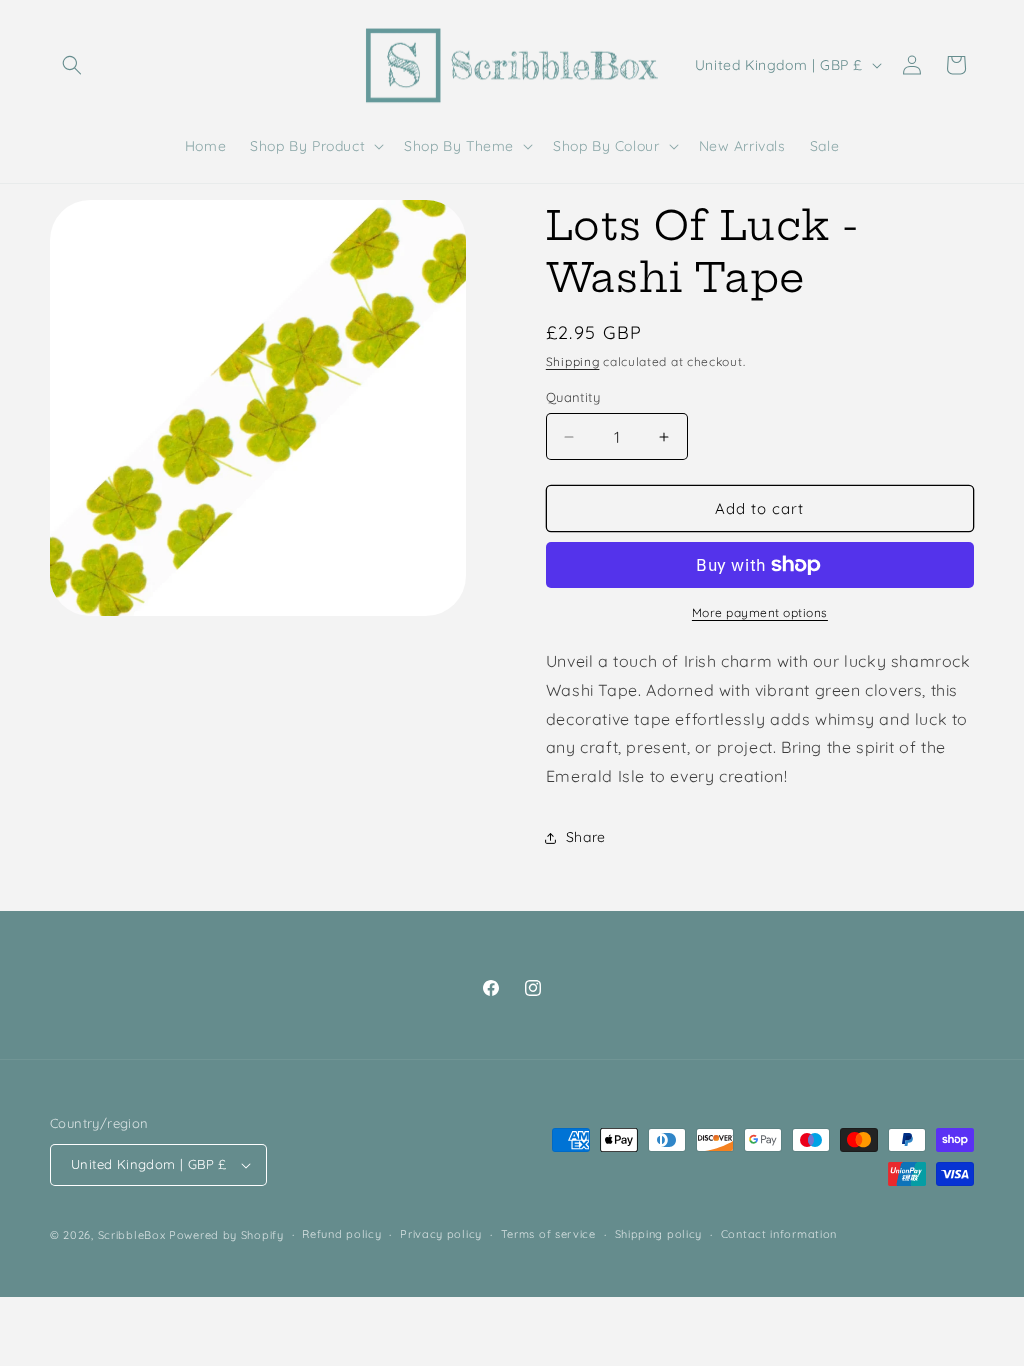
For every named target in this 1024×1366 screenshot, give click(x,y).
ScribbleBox (132, 1235)
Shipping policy (659, 1234)
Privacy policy (441, 1234)
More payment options (760, 612)
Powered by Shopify (226, 1235)
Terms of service (548, 1234)
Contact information (779, 1234)
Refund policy (341, 1234)
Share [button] (586, 837)
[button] (72, 65)
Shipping (573, 361)
